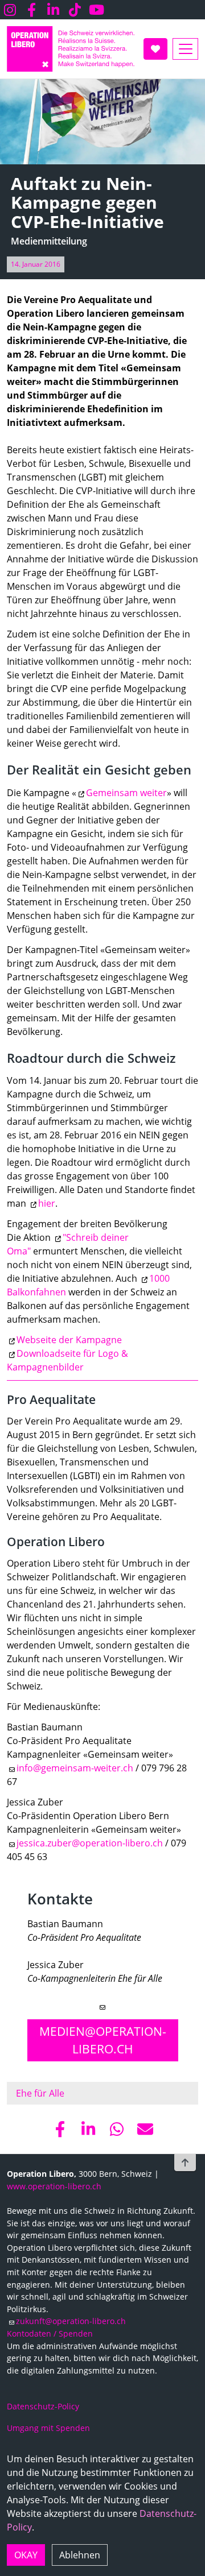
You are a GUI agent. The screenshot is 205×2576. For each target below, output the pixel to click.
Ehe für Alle (40, 2093)
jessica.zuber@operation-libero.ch (90, 1843)
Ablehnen (80, 2555)
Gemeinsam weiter (126, 793)
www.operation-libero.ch (54, 2186)
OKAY (26, 2555)
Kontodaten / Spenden (50, 2333)
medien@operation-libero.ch (103, 2040)
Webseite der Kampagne (69, 1340)
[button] (60, 2129)
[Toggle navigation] (185, 49)
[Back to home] (71, 49)
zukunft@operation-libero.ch (71, 2321)
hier (47, 1203)
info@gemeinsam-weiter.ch (75, 1768)
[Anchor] (21, 1900)
